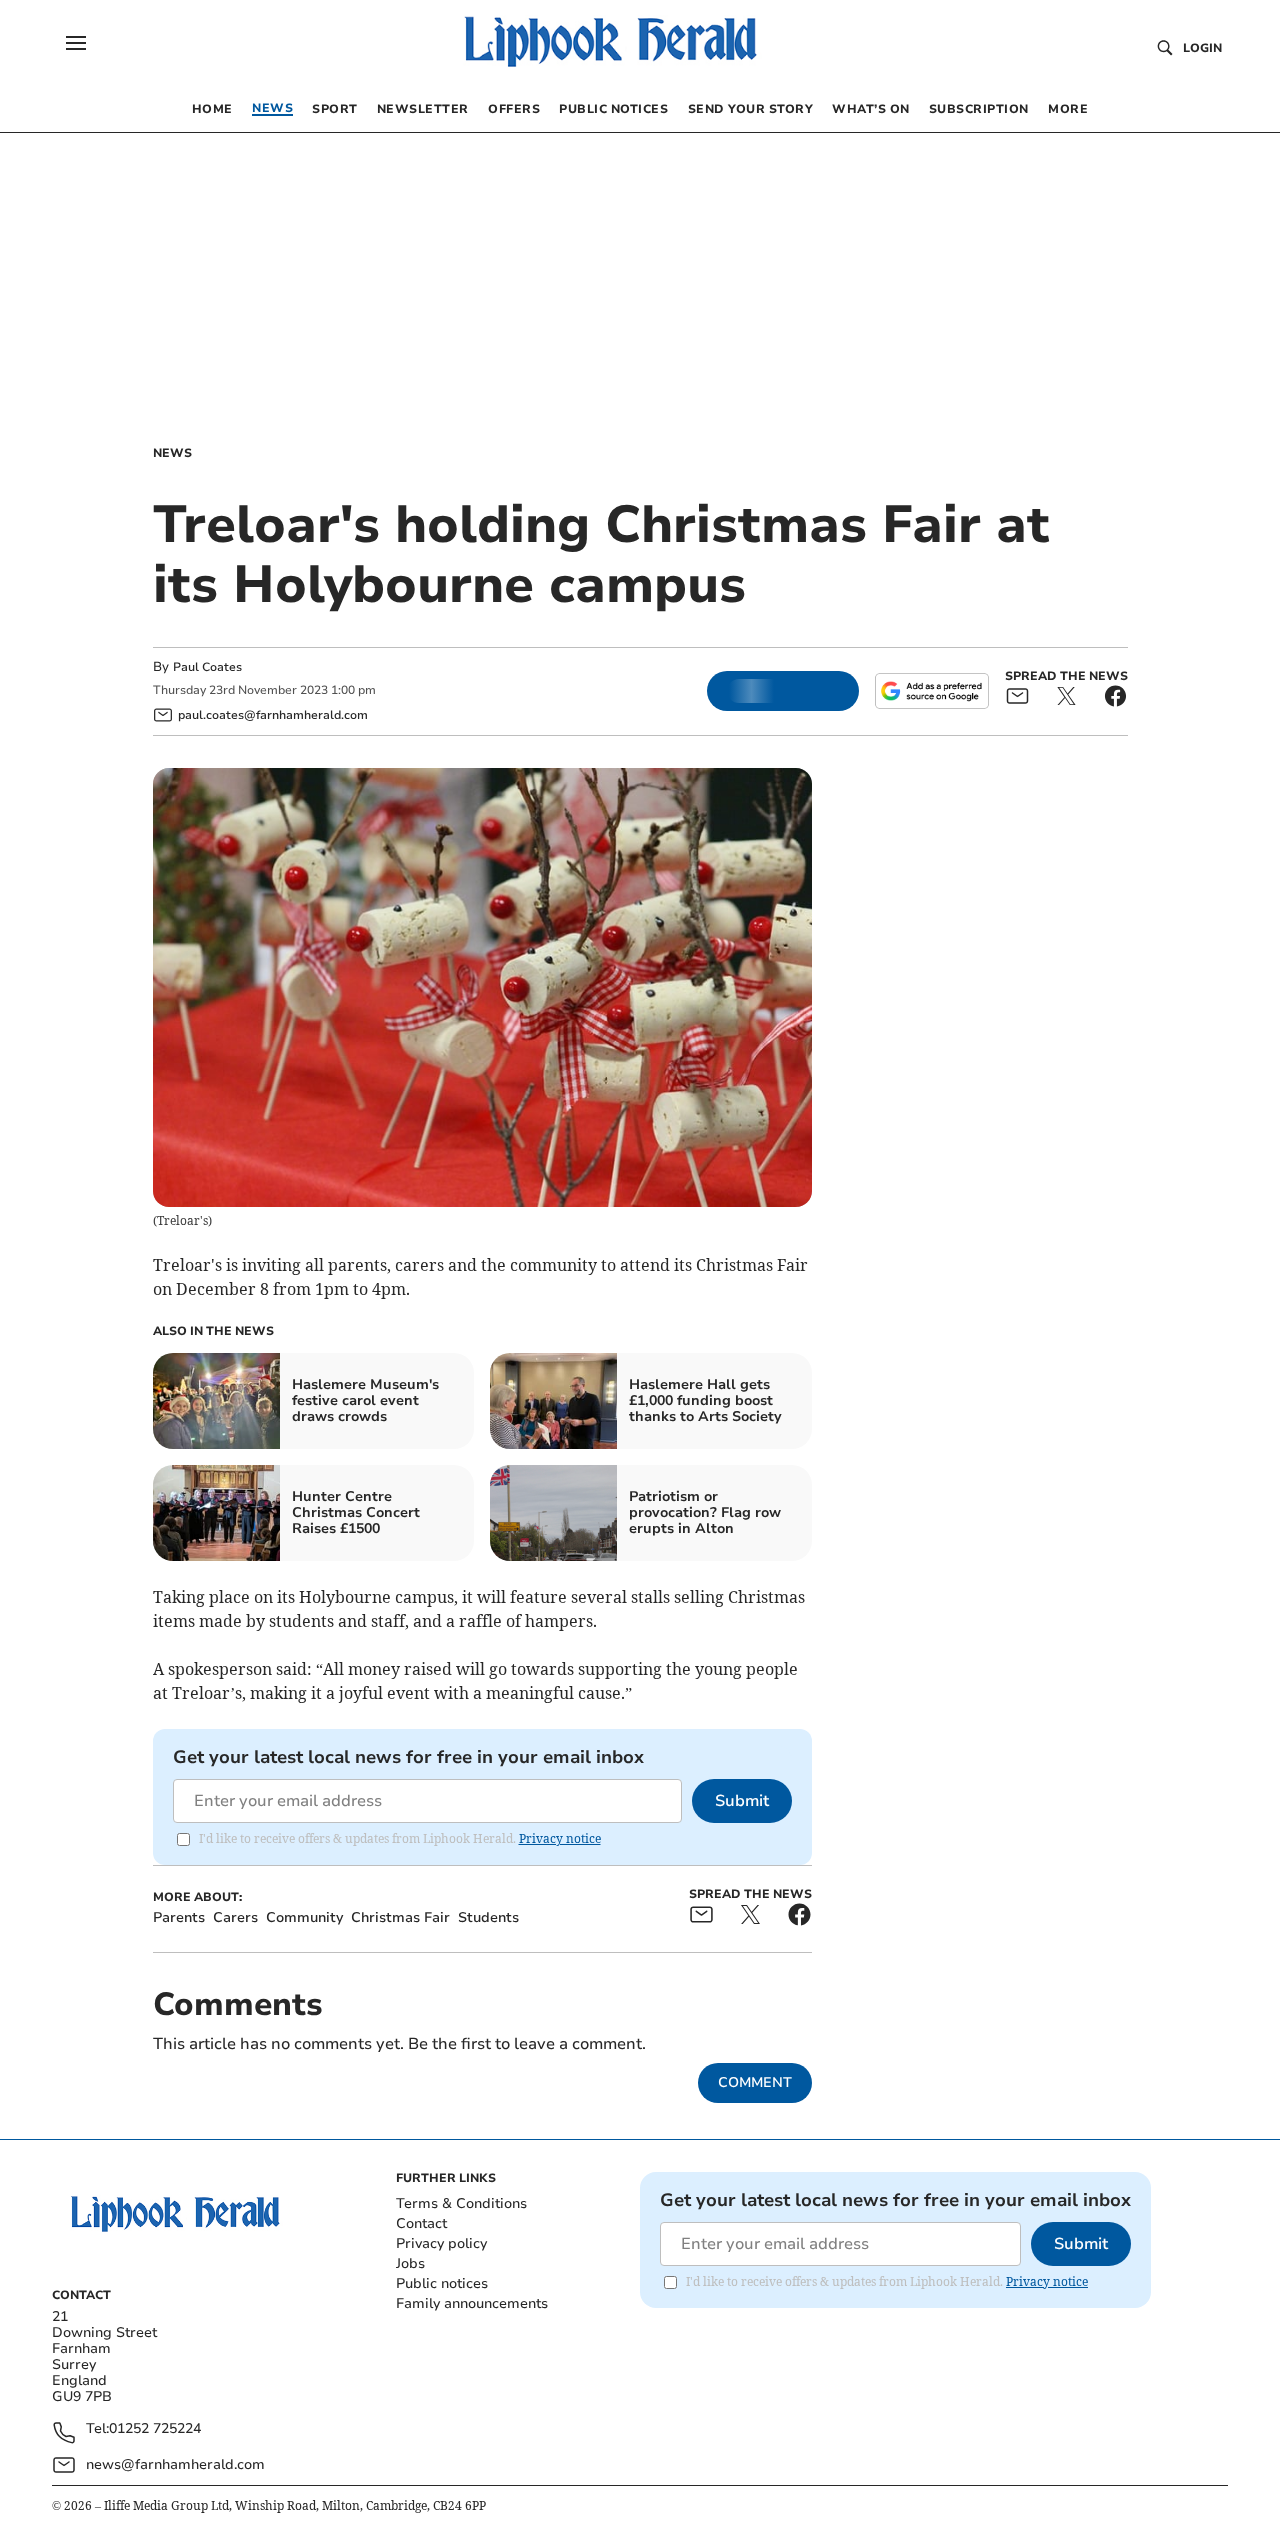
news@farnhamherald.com (175, 2464)
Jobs (410, 2263)
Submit (742, 1801)
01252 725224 (155, 2429)
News (172, 453)
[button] (76, 43)
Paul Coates (207, 667)
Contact (421, 2223)
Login (1202, 48)
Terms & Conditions (461, 2203)
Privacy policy (441, 2243)
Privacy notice (560, 1838)
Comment (755, 2082)
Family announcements (472, 2303)
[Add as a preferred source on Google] (932, 691)
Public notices (442, 2283)
